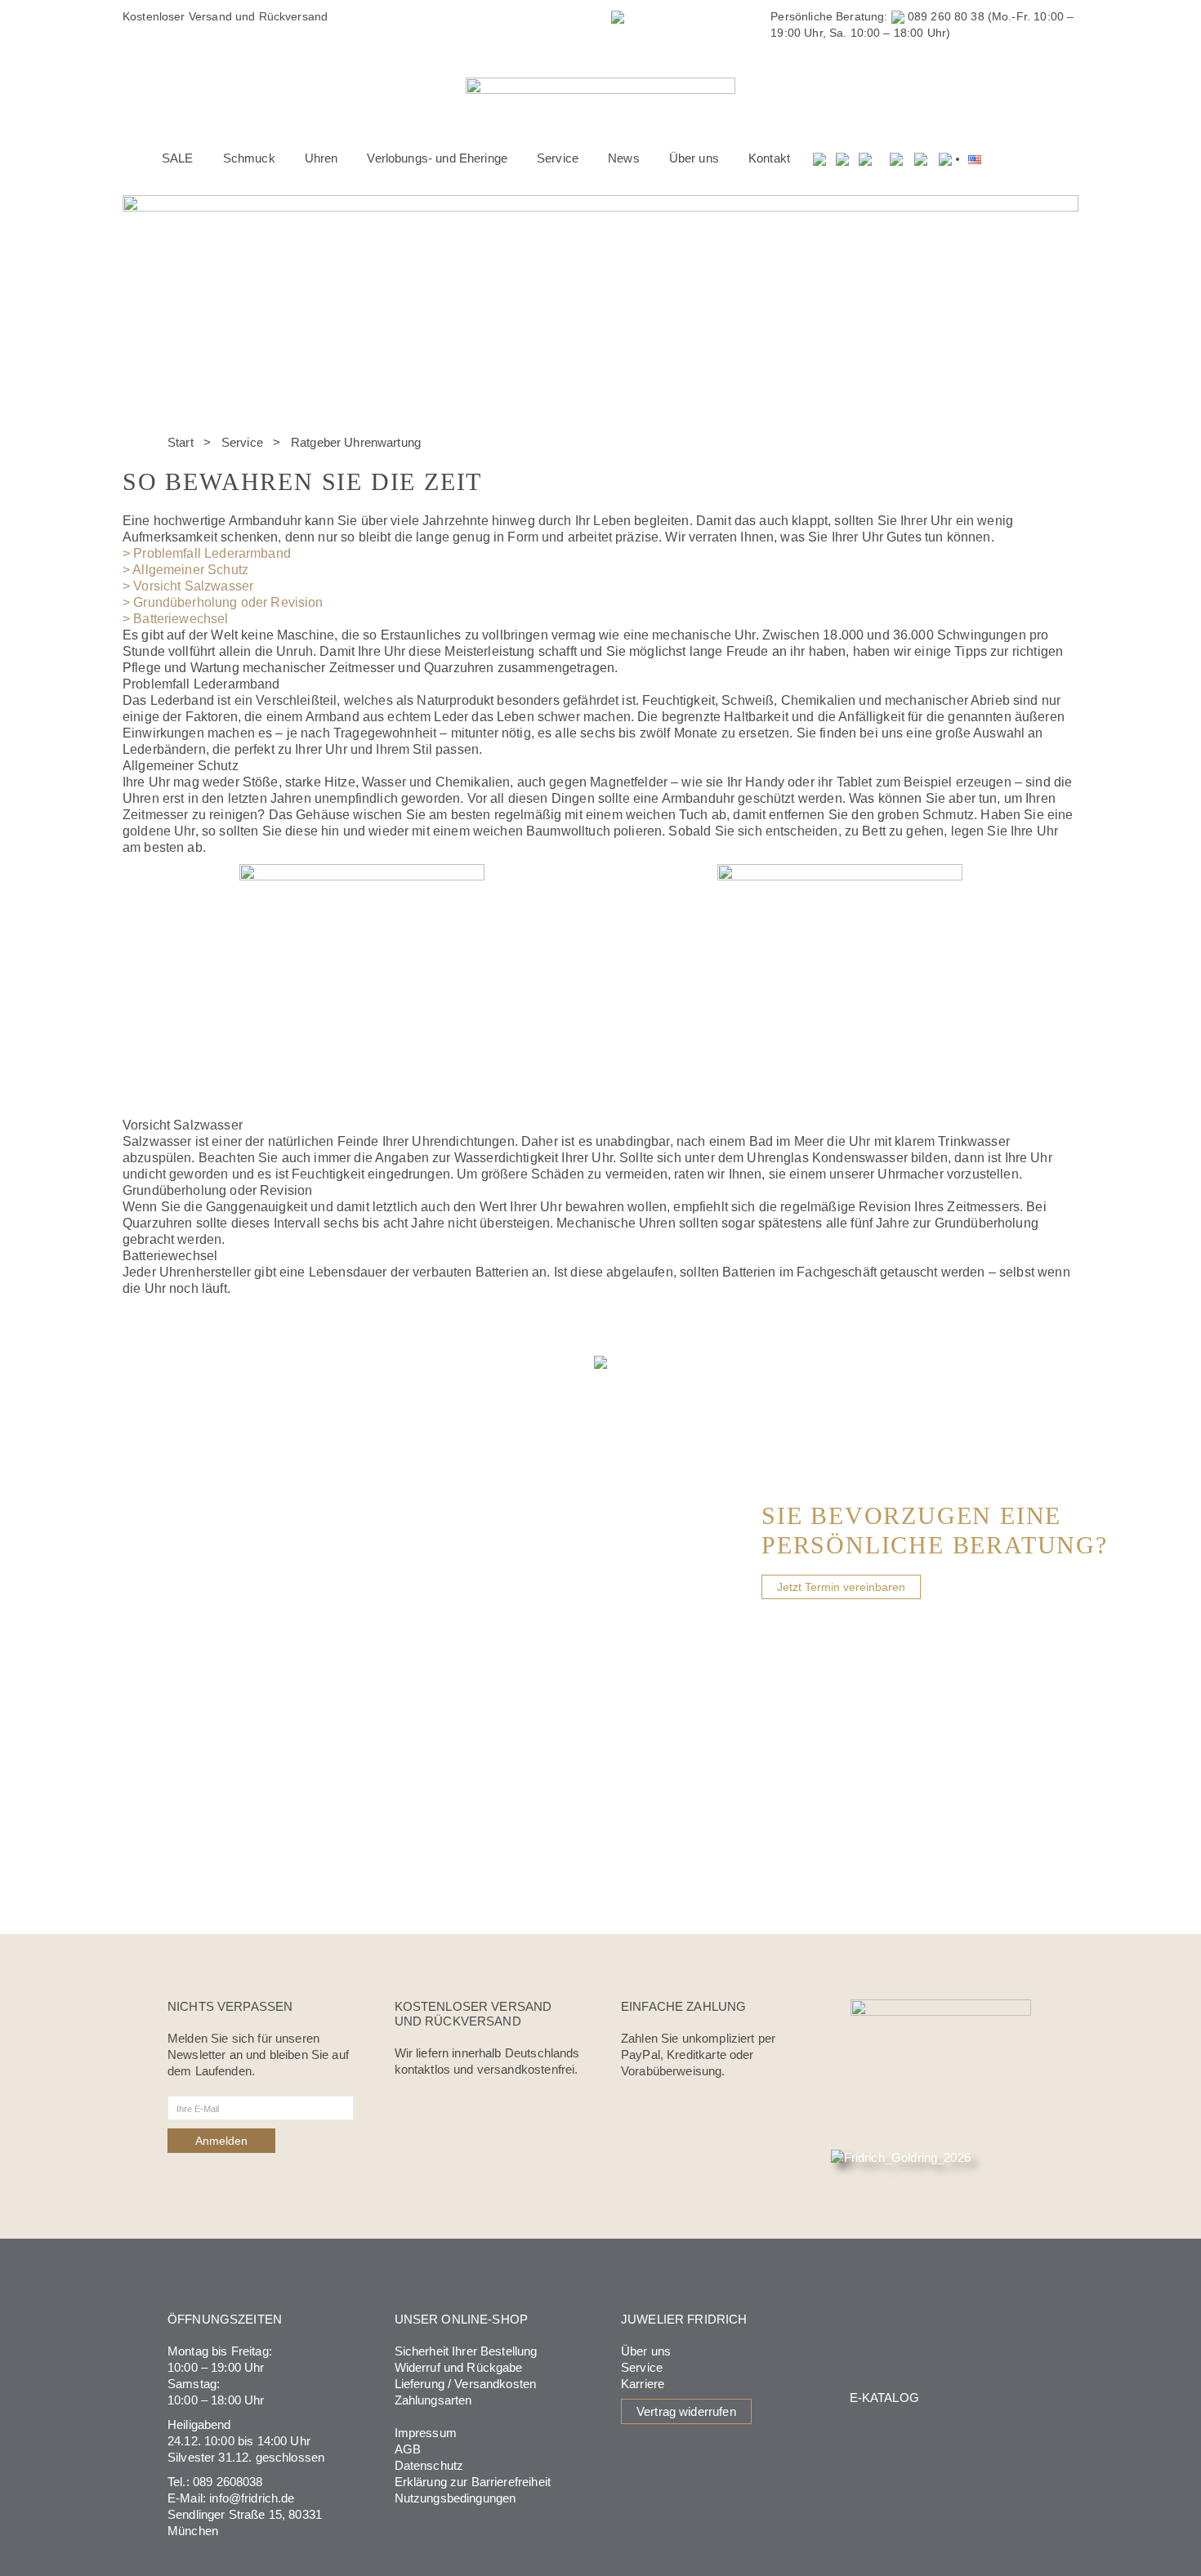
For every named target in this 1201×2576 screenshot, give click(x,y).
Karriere (643, 2384)
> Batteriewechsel (176, 619)
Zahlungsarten (433, 2400)
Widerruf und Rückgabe (459, 2367)
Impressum (426, 2433)
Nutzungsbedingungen (455, 2498)
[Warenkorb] (866, 158)
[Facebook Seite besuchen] (896, 158)
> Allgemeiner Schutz (185, 570)
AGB (408, 2449)
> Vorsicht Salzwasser (188, 586)
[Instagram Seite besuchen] (921, 158)
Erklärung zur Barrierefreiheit (473, 2482)
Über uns (646, 2351)
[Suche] (820, 158)
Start (181, 442)
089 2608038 (228, 2482)
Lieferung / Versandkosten (466, 2384)
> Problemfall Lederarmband (207, 553)
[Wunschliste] (843, 158)
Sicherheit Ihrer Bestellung (466, 2351)
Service (242, 442)
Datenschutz (429, 2465)
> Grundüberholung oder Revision (223, 602)
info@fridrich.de (252, 2498)
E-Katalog (884, 2398)
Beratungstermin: (529, 16)
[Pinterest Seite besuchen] (945, 158)
